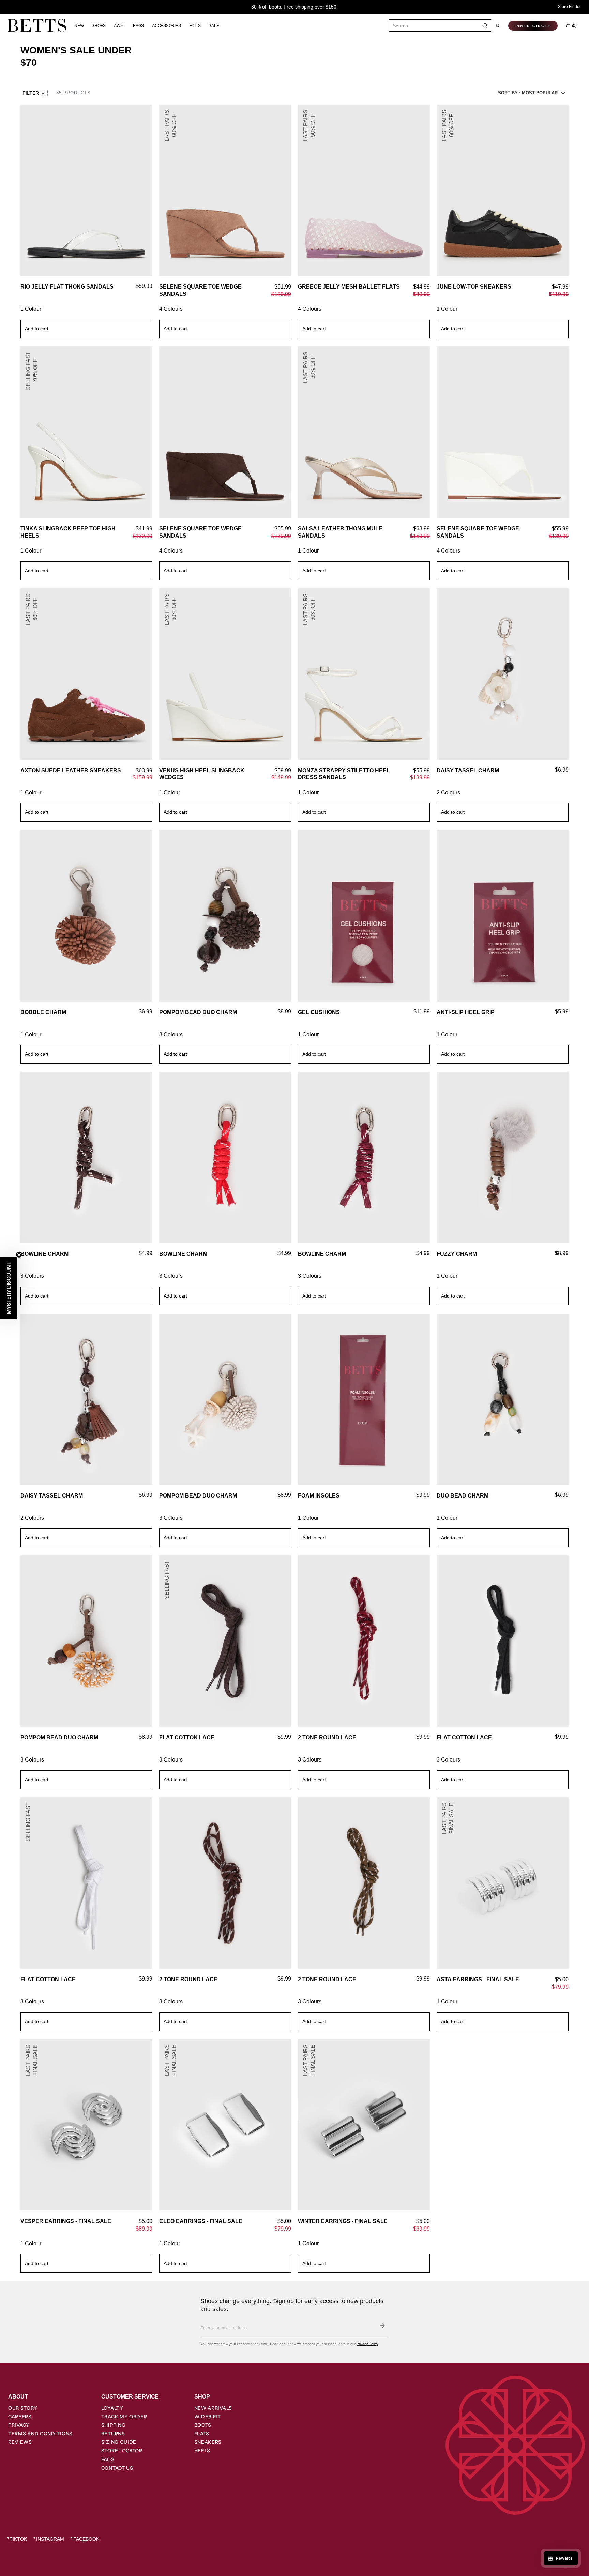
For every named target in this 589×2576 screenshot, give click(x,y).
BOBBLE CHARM (43, 1012)
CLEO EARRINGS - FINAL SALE (201, 2221)
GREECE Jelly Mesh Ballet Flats (349, 287)
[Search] (485, 26)
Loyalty (112, 2408)
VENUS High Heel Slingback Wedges (202, 774)
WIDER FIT (208, 2417)
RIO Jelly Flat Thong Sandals (67, 287)
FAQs (108, 2459)
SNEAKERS (208, 2442)
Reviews (20, 2442)
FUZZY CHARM (457, 1254)
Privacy (19, 2425)
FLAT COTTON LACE (187, 1737)
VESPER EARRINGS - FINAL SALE (66, 2221)
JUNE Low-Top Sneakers (474, 287)
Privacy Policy (367, 2344)
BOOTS (203, 2425)
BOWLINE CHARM (44, 1254)
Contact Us (117, 2468)
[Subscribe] (382, 2326)
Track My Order (124, 2417)
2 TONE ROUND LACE (327, 1737)
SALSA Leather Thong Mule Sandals (340, 532)
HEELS (202, 2451)
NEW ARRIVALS (213, 2408)
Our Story (23, 2408)
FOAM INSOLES (319, 1496)
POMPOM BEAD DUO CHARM (198, 1012)
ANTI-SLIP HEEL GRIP (466, 1012)
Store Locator (122, 2451)
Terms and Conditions (40, 2434)
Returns (113, 2434)
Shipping (114, 2425)
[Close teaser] (19, 1255)
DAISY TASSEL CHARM (468, 770)
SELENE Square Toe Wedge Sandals (200, 290)
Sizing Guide (119, 2442)
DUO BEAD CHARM (463, 1496)
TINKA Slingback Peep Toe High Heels (68, 532)
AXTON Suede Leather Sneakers (71, 770)
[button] (498, 26)
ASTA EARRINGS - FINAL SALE (478, 1979)
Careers (20, 2417)
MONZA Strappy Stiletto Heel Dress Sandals (344, 774)
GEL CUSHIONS (319, 1012)
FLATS (202, 2434)
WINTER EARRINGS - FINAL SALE (343, 2221)
